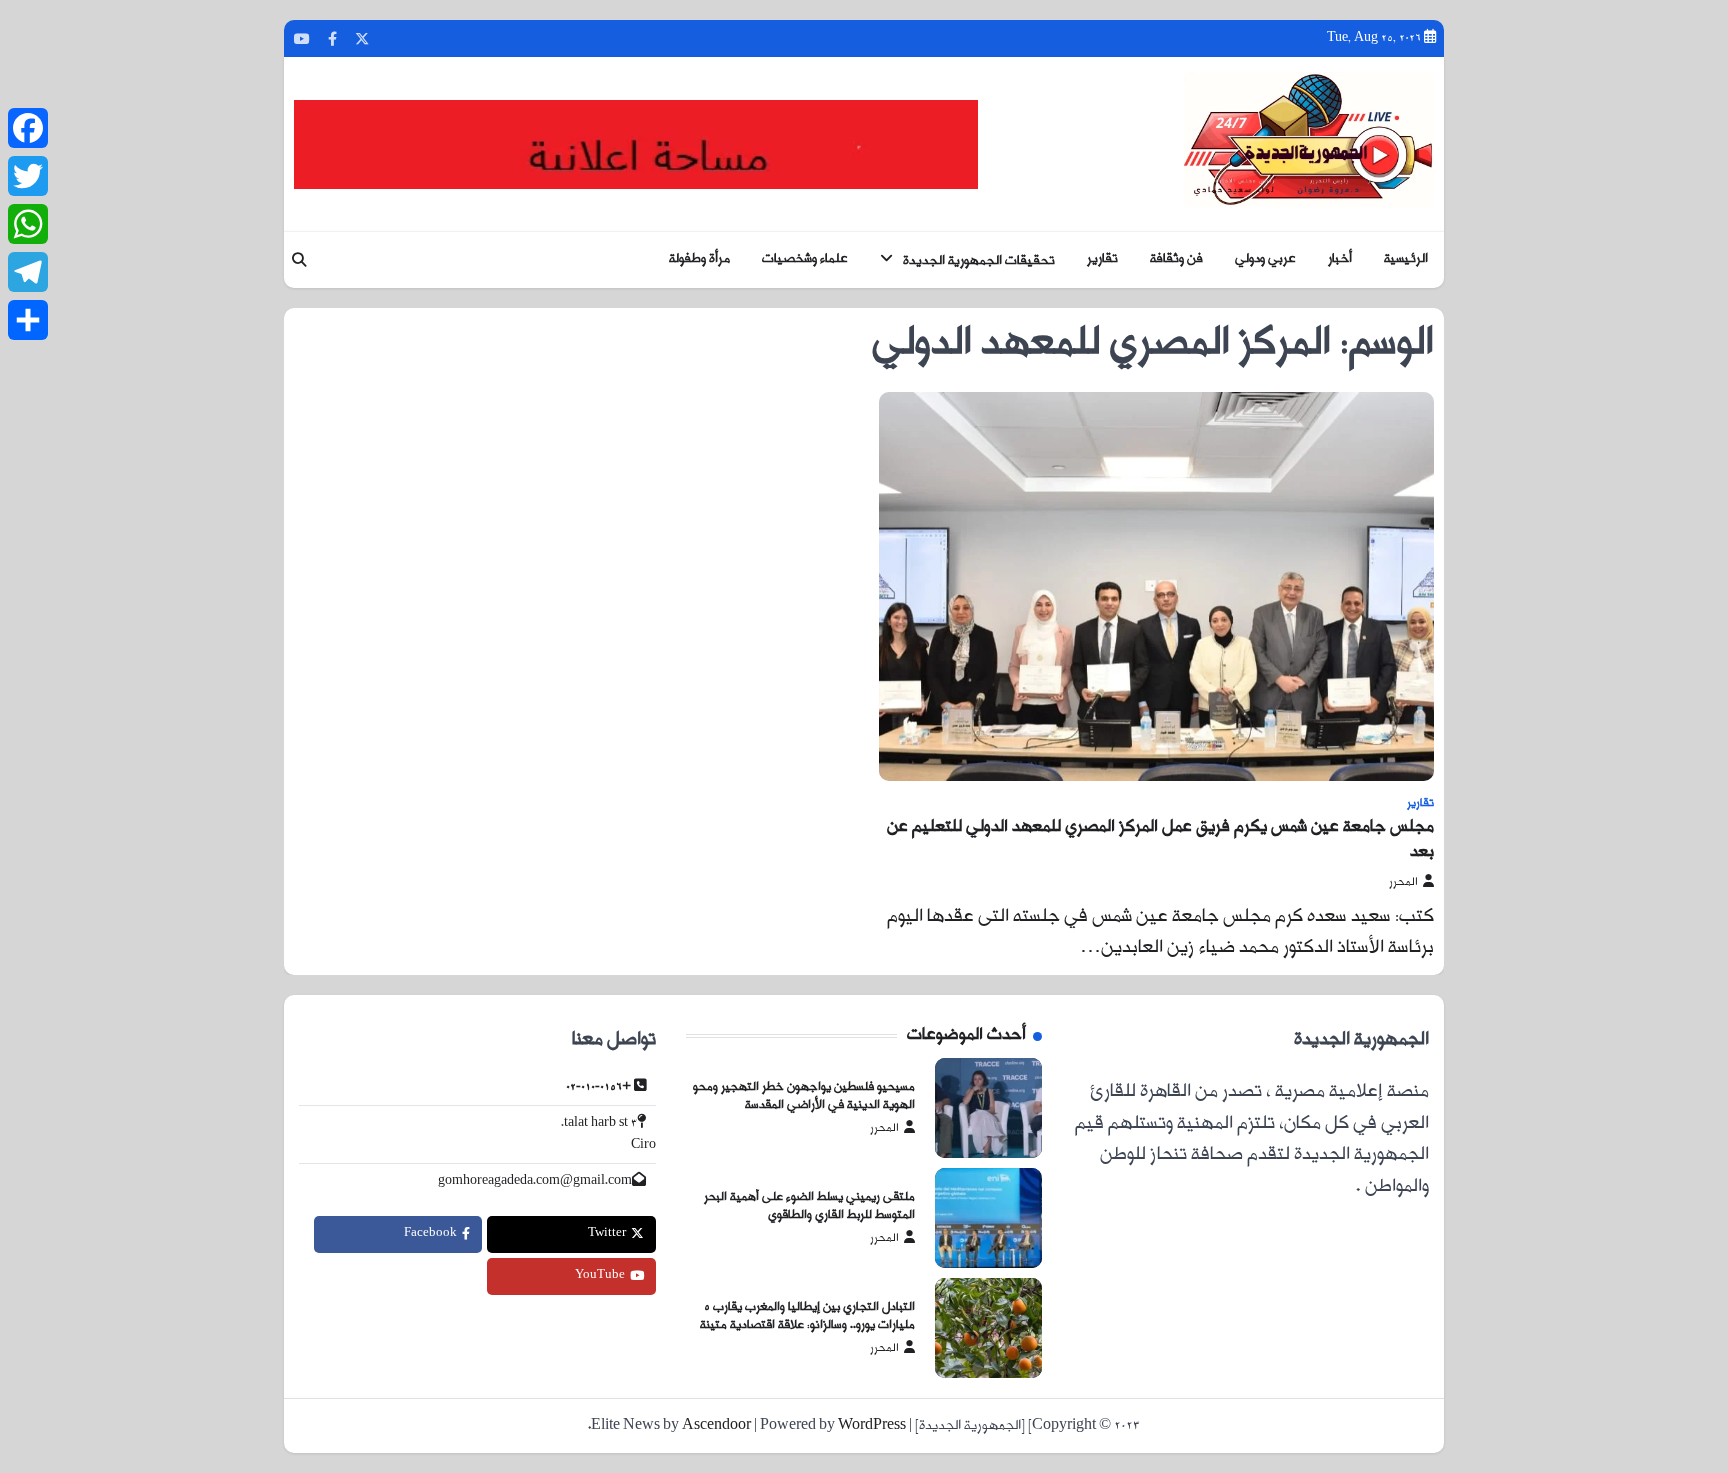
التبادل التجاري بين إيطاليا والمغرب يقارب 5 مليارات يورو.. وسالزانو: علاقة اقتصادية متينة (807, 1317)
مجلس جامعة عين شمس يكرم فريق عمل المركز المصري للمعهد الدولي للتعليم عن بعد (1160, 840)
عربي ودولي (1265, 259)
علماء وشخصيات (805, 259)
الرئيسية (1406, 259)
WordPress (872, 1426)
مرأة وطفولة (699, 259)
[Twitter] (28, 176)
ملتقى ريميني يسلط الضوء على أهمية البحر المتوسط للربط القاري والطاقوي (809, 1207)
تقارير (1102, 259)
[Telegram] (28, 272)
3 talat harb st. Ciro (608, 1134)
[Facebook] (28, 128)
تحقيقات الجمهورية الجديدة (979, 260)
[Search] (299, 260)
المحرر (1403, 882)
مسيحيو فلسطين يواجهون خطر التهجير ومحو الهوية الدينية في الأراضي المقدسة (804, 1097)
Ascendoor (716, 1426)
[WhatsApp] (28, 224)
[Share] (28, 320)
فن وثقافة (1176, 259)
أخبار (1340, 259)
